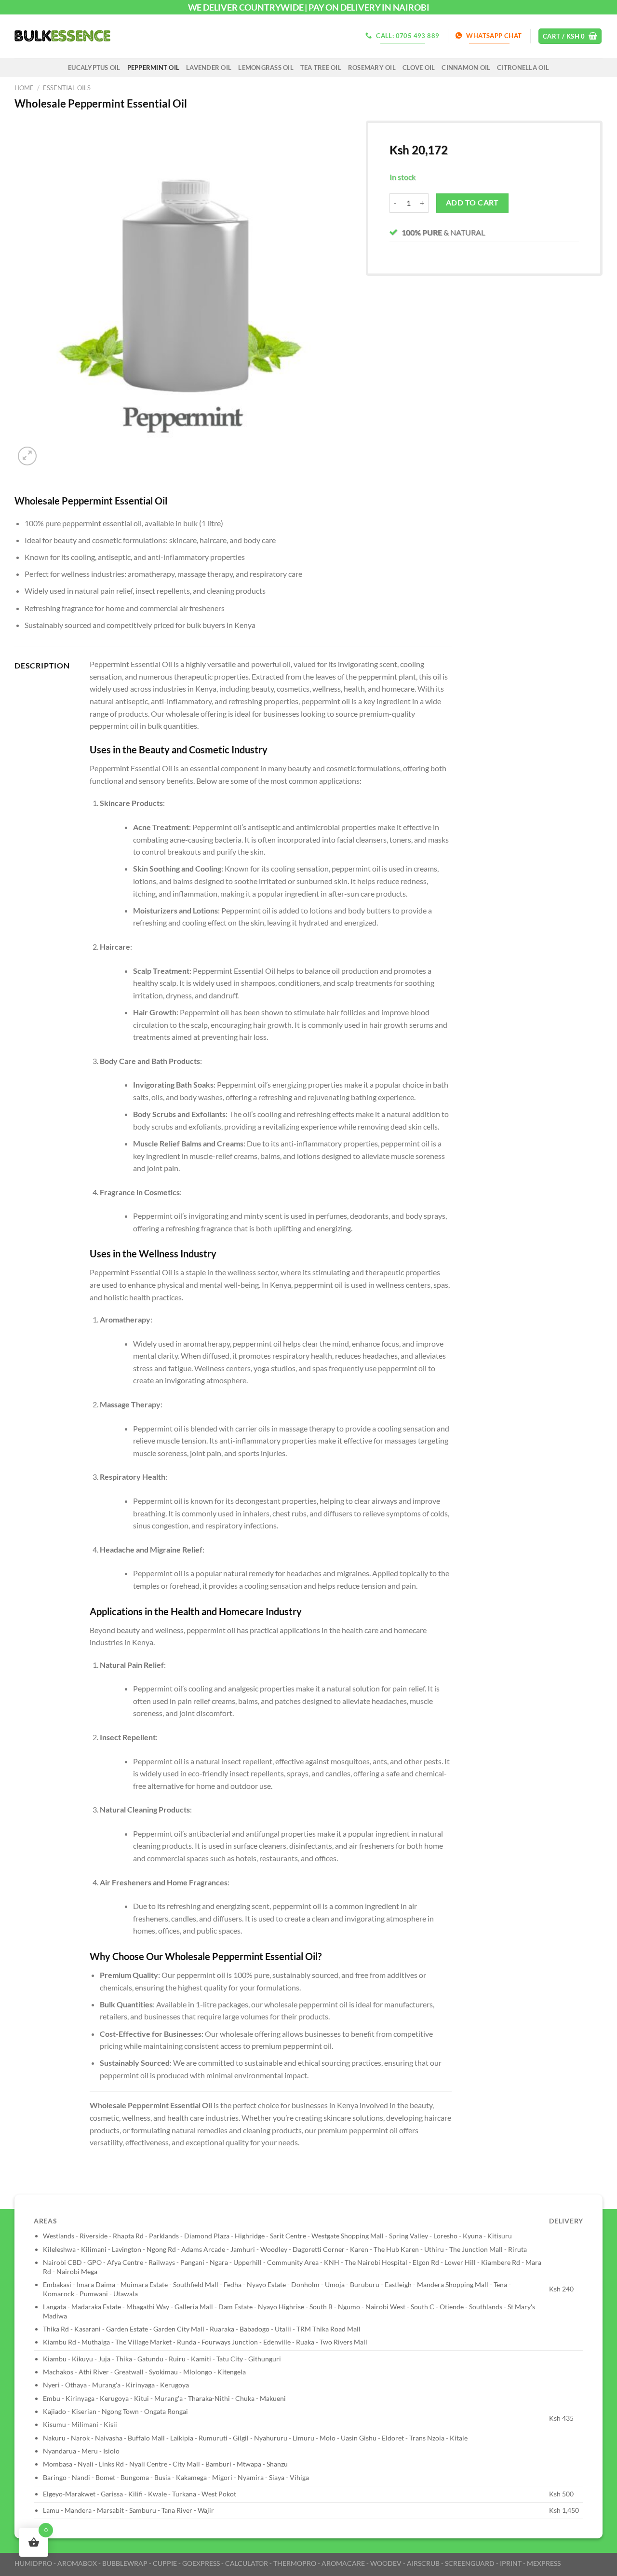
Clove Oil (419, 68)
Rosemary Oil (372, 68)
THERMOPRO (295, 2563)
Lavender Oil (209, 68)
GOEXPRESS (201, 2563)
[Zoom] (27, 456)
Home (24, 88)
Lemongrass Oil (266, 68)
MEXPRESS (544, 2563)
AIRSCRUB (423, 2563)
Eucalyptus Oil (94, 68)
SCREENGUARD (470, 2563)
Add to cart (472, 203)
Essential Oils (67, 88)
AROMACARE (343, 2563)
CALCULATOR (247, 2563)
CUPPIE (165, 2563)
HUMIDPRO (33, 2563)
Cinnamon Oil (466, 68)
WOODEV (386, 2563)
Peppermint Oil (154, 68)
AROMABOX (77, 2563)
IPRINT (511, 2563)
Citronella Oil (523, 68)
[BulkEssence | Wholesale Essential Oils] (63, 36)
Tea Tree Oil (321, 68)
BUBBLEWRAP (125, 2563)
